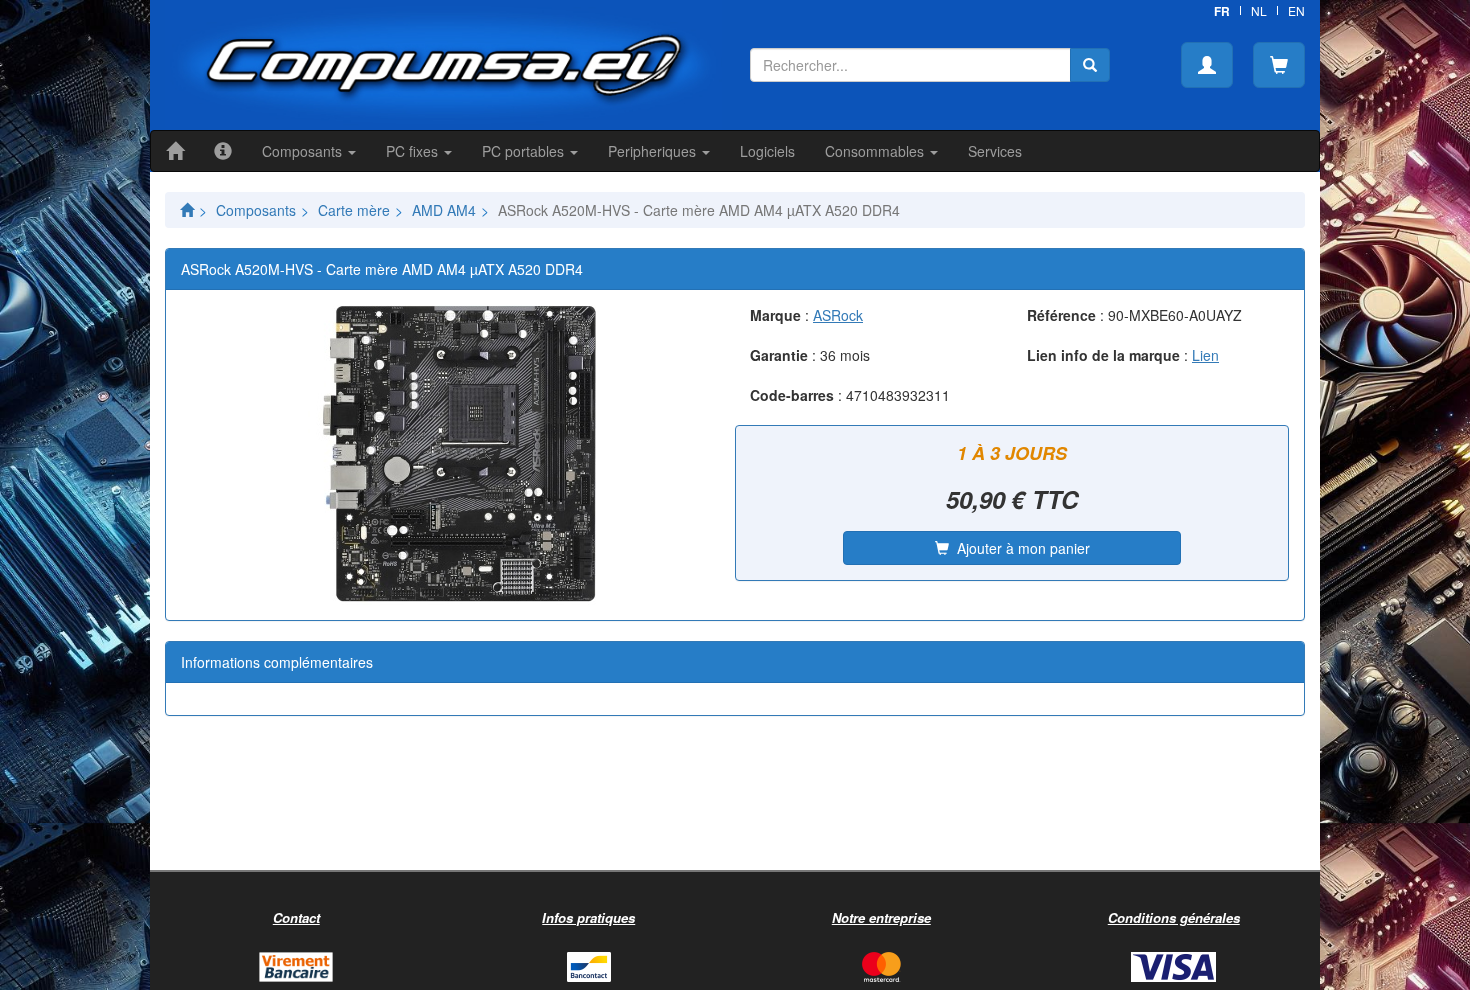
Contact (296, 917)
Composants (304, 151)
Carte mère (354, 210)
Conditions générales (1174, 917)
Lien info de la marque (1103, 355)
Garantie (779, 355)
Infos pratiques (588, 917)
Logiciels (767, 151)
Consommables (876, 151)
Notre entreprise (881, 917)
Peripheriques (654, 151)
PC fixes (414, 151)
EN (1296, 10)
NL (1259, 10)
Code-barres (792, 395)
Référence (1061, 315)
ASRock (838, 315)
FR (1222, 11)
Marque (775, 315)
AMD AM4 (444, 210)
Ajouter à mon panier (1019, 548)
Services (995, 151)
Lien (1205, 355)
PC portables (525, 151)
